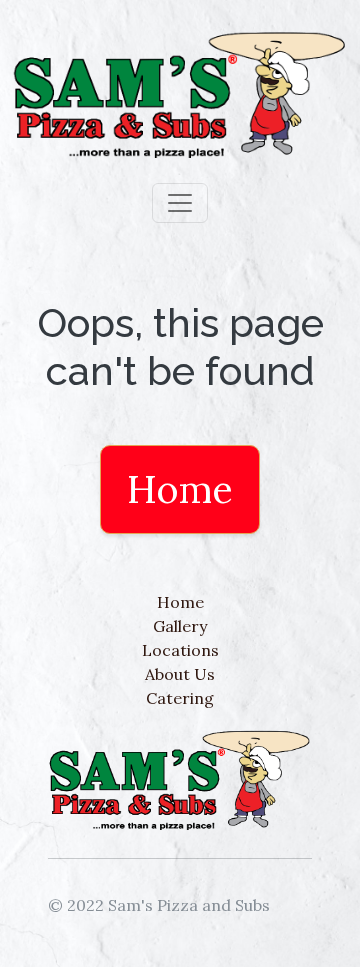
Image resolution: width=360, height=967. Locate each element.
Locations (180, 650)
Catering (180, 698)
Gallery (180, 626)
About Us (180, 674)
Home (180, 602)
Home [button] (180, 489)
